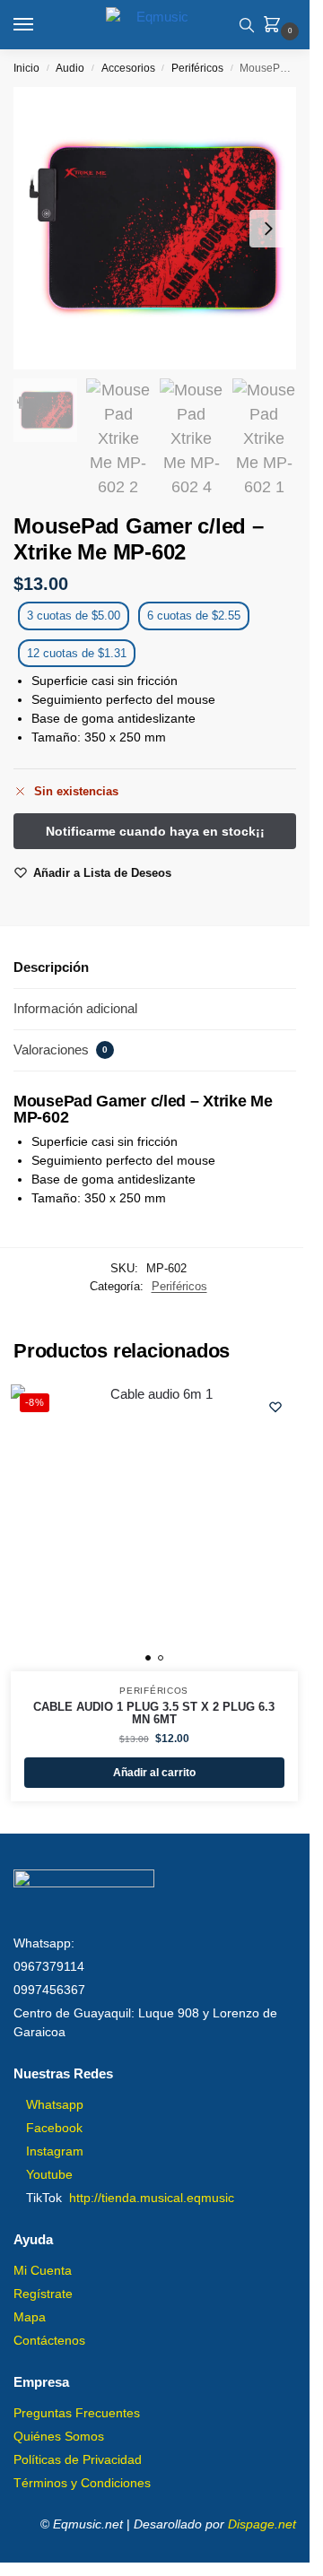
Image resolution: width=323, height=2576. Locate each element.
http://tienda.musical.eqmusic (152, 2198)
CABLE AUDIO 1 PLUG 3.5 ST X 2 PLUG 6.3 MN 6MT (154, 1713)
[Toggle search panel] (247, 25)
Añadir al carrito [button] (154, 1773)
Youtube (49, 2174)
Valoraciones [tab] (61, 1049)
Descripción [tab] (51, 967)
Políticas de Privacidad (78, 2459)
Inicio (26, 68)
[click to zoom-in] (155, 228)
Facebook (54, 2128)
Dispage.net (262, 2524)
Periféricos (197, 68)
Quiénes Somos (59, 2436)
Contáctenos (49, 2340)
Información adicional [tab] (75, 1008)
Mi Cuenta (43, 2270)
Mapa (30, 2317)
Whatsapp (55, 2104)
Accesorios (128, 68)
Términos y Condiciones (82, 2483)
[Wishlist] (275, 1407)
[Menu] (40, 25)
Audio (70, 68)
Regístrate (43, 2294)
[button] (275, 26)
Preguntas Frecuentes (77, 2413)
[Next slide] (268, 229)
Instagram (55, 2151)
